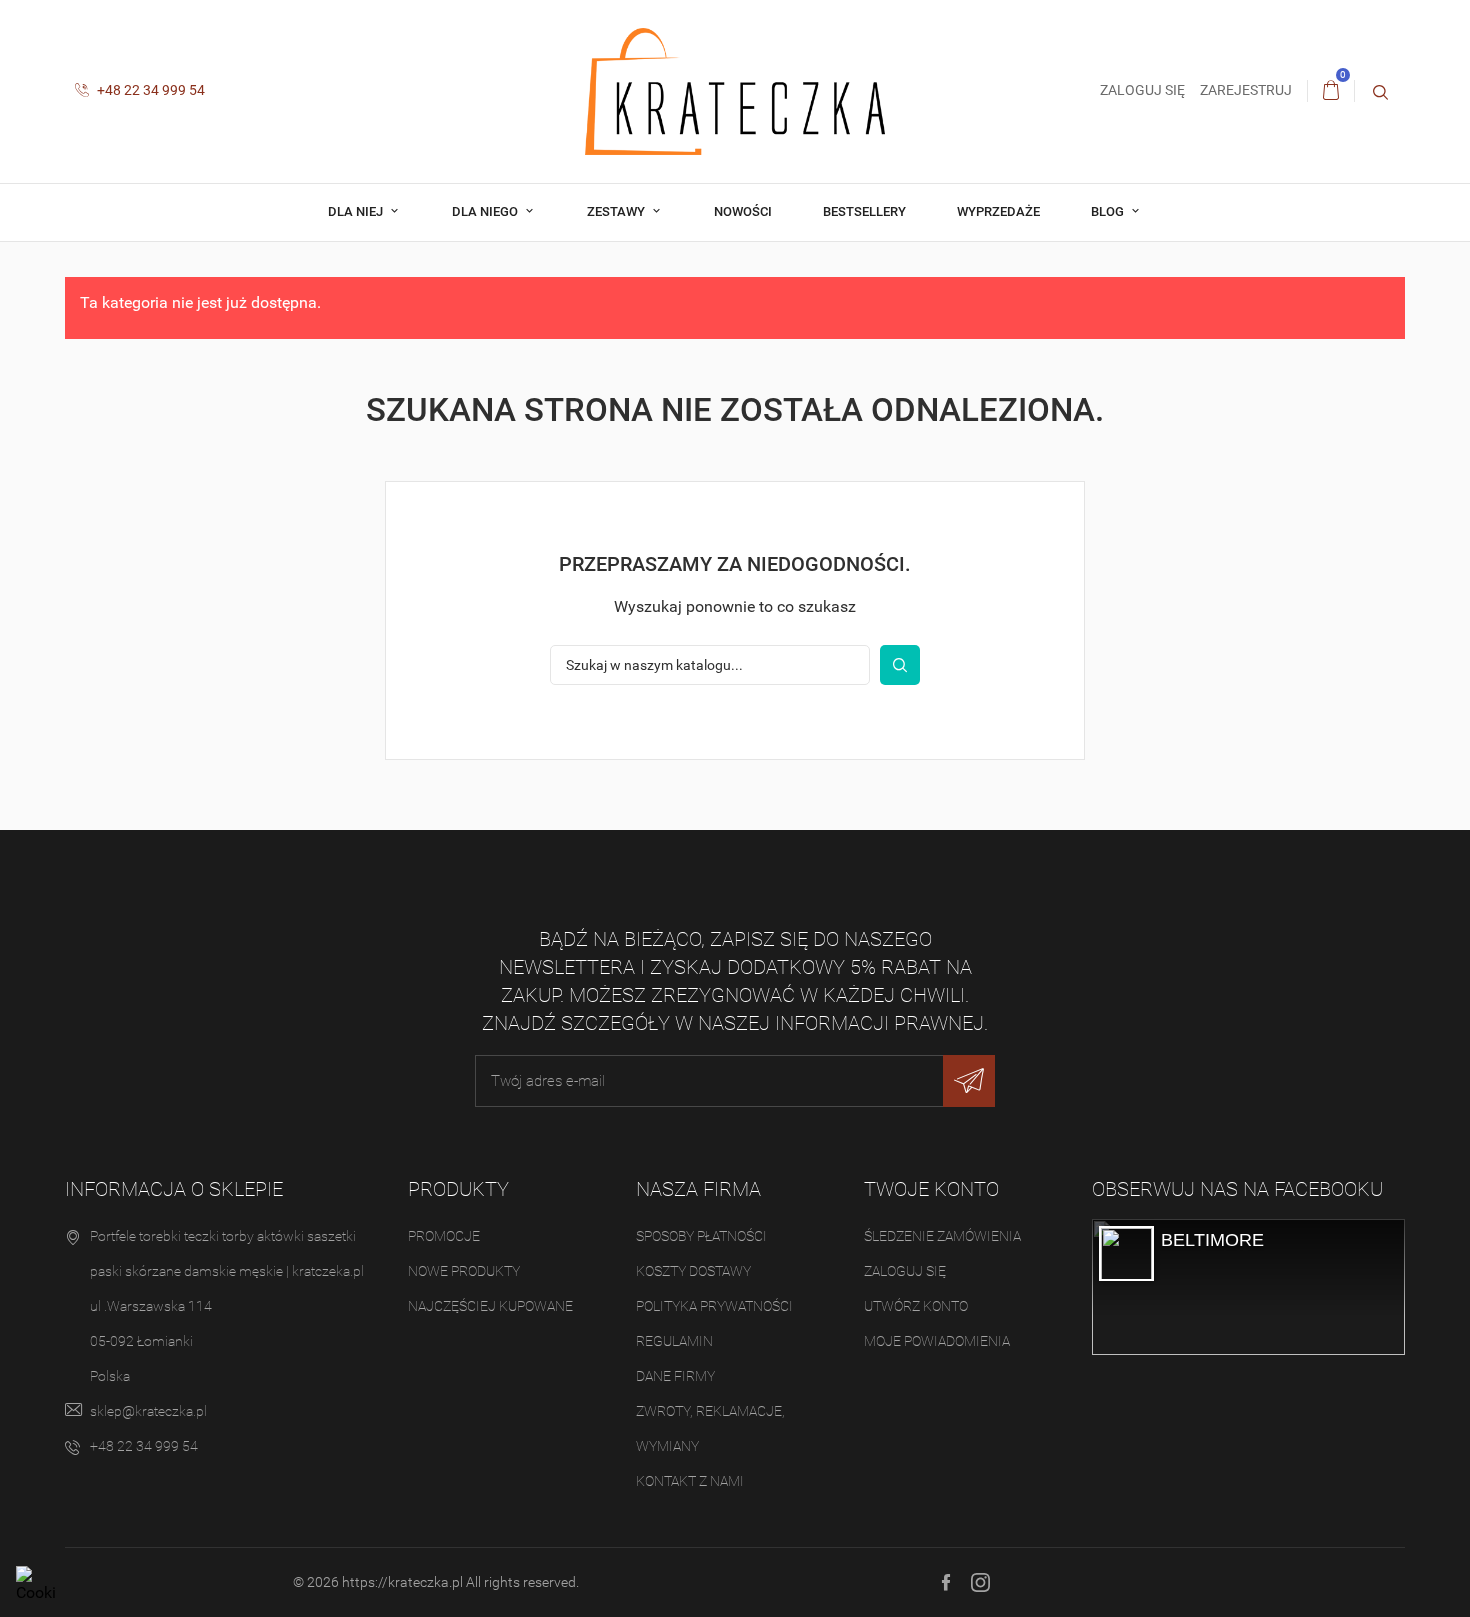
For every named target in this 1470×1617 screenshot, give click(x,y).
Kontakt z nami (690, 1481)
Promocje (444, 1236)
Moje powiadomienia (937, 1341)
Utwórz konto (916, 1306)
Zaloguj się (905, 1271)
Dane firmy (675, 1376)
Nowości (743, 211)
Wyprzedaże (998, 211)
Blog (1109, 211)
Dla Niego (486, 211)
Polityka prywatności (714, 1306)
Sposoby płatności (701, 1236)
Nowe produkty (464, 1271)
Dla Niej (357, 211)
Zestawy (617, 211)
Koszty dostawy (693, 1271)
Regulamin (674, 1341)
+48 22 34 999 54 (149, 90)
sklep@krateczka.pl (148, 1411)
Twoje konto (931, 1189)
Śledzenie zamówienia (942, 1236)
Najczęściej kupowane (490, 1306)
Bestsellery (864, 211)
